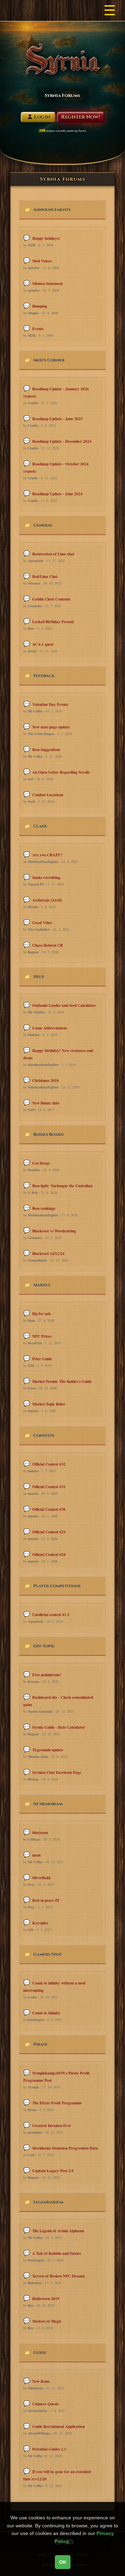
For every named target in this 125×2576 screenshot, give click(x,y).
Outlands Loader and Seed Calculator (64, 1005)
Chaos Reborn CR (48, 945)
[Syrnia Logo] (62, 59)
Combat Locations (48, 795)
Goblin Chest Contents (51, 599)
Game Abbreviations (50, 1028)
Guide (40, 2353)
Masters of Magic (47, 2321)
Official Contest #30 (49, 1509)
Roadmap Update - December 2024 (62, 441)
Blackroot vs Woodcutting (54, 1231)
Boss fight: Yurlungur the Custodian (62, 1186)
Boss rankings (44, 1208)
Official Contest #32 (49, 1464)
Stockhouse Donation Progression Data (65, 2148)
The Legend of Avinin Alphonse (58, 2231)
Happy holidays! (46, 238)
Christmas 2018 (45, 1081)
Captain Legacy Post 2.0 (53, 2171)
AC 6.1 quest (43, 644)
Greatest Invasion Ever (52, 2126)
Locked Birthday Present (53, 622)
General (43, 525)
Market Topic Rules (49, 1404)
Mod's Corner (49, 360)
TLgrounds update (48, 1750)
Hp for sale (42, 1314)
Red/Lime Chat (45, 577)
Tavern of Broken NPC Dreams (59, 2276)
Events (38, 329)
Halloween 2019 (46, 2299)
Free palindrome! (47, 1675)
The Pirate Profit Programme (57, 2103)
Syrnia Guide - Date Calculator (59, 1727)
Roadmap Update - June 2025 (57, 419)
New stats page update (51, 727)
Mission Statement (48, 284)
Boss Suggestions (46, 750)
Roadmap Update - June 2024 (57, 494)
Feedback (44, 676)
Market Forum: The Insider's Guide (62, 1381)
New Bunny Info (46, 1103)
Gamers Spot (48, 1954)
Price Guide (42, 1359)
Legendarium (48, 2202)
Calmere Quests (45, 2404)
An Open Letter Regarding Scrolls (61, 772)
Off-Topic (44, 1646)
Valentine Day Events (50, 704)
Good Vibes (42, 923)
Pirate (40, 2044)
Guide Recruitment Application (59, 2427)
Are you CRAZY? (47, 855)
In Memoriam (48, 1804)
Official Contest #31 (49, 1487)
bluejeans (40, 1833)
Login (42, 117)
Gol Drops (41, 1163)
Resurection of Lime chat (53, 554)
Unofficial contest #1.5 (51, 1615)
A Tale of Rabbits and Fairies (57, 2253)
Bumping (40, 306)
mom (36, 1855)
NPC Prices (42, 1336)
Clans (40, 826)
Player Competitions (57, 1586)
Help (39, 977)
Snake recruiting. (47, 878)
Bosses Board (48, 1134)
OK (63, 2562)
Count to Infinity (46, 2013)
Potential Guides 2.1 (49, 2449)
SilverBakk (41, 1878)
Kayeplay (40, 1923)
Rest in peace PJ (46, 1900)
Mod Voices (42, 261)
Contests (44, 1435)
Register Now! (81, 117)
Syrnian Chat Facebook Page (57, 1772)
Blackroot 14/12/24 (48, 1254)
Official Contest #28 (49, 1555)
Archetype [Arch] (47, 900)
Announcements (52, 210)
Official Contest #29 (49, 1532)
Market (42, 1285)
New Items (41, 2381)
